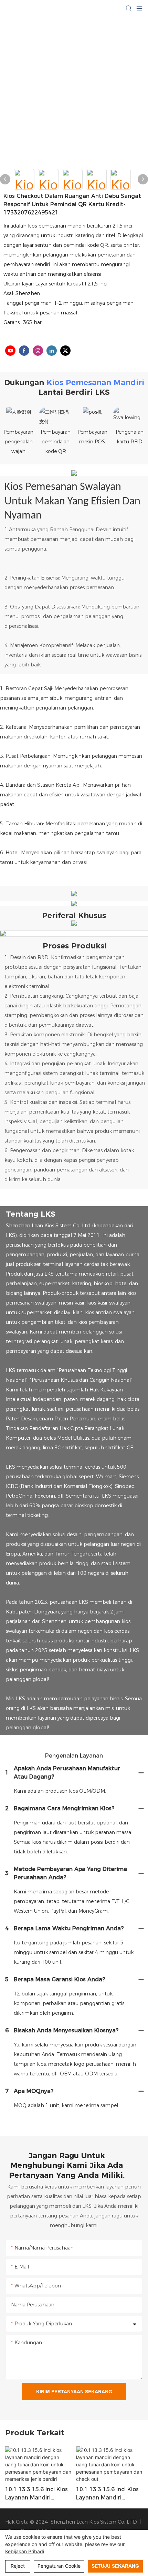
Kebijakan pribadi (25, 2551)
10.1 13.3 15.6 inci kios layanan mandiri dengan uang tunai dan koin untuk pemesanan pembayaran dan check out (107, 2494)
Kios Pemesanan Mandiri (95, 383)
